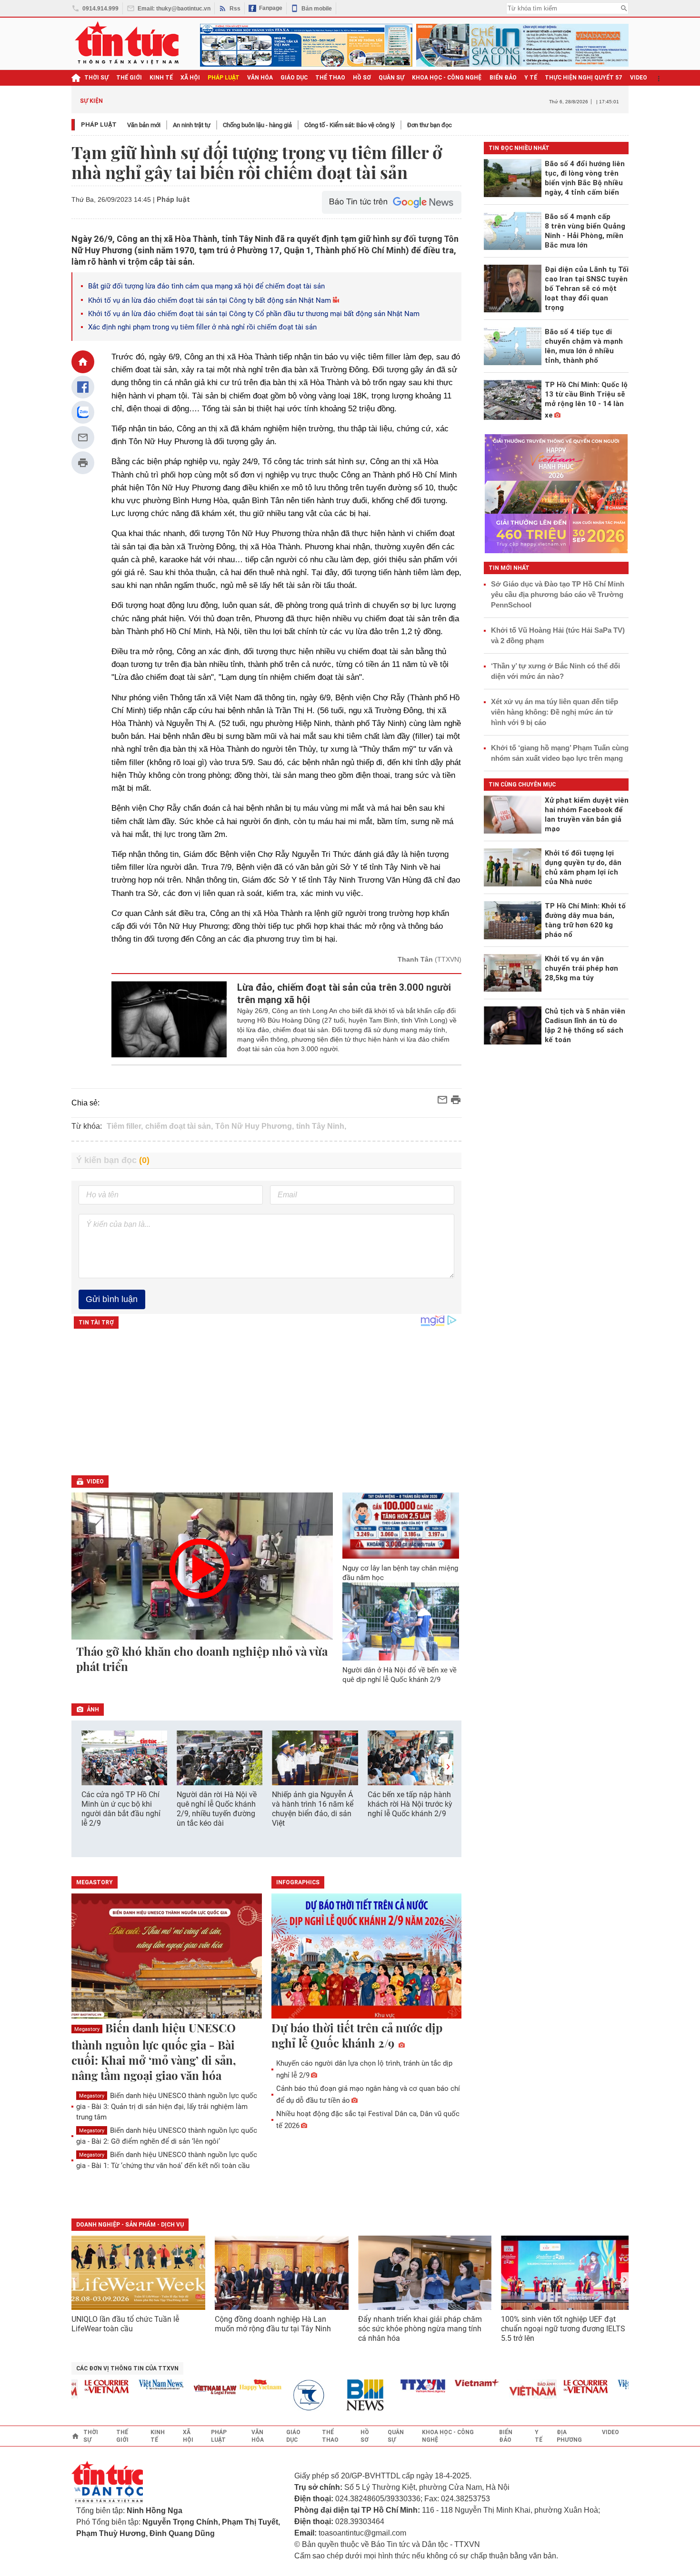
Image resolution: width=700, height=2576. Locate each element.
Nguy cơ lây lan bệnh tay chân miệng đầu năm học (400, 1573)
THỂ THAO (330, 78)
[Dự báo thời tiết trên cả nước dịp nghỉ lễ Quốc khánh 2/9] (367, 1957)
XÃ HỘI (190, 78)
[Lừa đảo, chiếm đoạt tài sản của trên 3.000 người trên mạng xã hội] (169, 1019)
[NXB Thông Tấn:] (287, 2395)
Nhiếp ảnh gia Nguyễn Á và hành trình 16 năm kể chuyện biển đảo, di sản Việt (313, 1809)
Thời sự (96, 78)
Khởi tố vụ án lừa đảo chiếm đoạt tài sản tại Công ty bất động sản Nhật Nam (210, 300)
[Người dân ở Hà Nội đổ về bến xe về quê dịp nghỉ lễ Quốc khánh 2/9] (401, 1621)
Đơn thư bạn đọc (430, 125)
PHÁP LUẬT (224, 78)
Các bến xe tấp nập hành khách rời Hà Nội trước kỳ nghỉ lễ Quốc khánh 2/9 (410, 1804)
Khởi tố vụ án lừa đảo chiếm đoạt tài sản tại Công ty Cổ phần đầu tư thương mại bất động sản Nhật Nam (254, 314)
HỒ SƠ (362, 78)
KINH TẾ (161, 78)
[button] (448, 1767)
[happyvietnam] (232, 2385)
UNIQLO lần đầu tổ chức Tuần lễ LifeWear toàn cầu (125, 2324)
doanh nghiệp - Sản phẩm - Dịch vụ (130, 2225)
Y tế (531, 78)
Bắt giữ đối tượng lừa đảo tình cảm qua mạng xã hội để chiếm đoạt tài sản (206, 286)
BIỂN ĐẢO (503, 78)
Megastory (87, 2029)
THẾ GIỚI (129, 78)
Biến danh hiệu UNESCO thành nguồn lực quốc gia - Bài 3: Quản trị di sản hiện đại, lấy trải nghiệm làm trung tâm (167, 2106)
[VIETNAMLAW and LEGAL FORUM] (188, 2391)
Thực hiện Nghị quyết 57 (584, 78)
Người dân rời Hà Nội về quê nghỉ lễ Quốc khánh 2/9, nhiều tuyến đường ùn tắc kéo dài (217, 1809)
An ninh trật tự (192, 125)
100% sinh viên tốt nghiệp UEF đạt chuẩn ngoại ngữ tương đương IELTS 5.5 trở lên (563, 2329)
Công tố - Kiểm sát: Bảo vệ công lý (350, 125)
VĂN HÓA (260, 78)
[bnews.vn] (341, 2395)
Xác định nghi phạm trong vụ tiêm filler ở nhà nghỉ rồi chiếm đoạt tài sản (202, 327)
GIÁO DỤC (294, 78)
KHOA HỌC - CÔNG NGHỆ (447, 78)
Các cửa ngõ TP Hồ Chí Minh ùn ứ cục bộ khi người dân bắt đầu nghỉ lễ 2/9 (121, 1809)
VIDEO (639, 78)
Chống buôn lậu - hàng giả (257, 125)
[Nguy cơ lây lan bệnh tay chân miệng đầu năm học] (401, 1525)
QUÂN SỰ (391, 78)
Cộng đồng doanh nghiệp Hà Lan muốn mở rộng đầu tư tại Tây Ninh (274, 2324)
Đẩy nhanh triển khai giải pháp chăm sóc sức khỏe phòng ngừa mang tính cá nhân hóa (420, 2329)
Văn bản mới (144, 125)
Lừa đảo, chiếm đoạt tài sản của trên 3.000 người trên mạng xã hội (344, 994)
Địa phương (569, 2436)
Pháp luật (99, 124)
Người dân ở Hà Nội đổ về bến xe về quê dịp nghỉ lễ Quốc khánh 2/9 (400, 1675)
